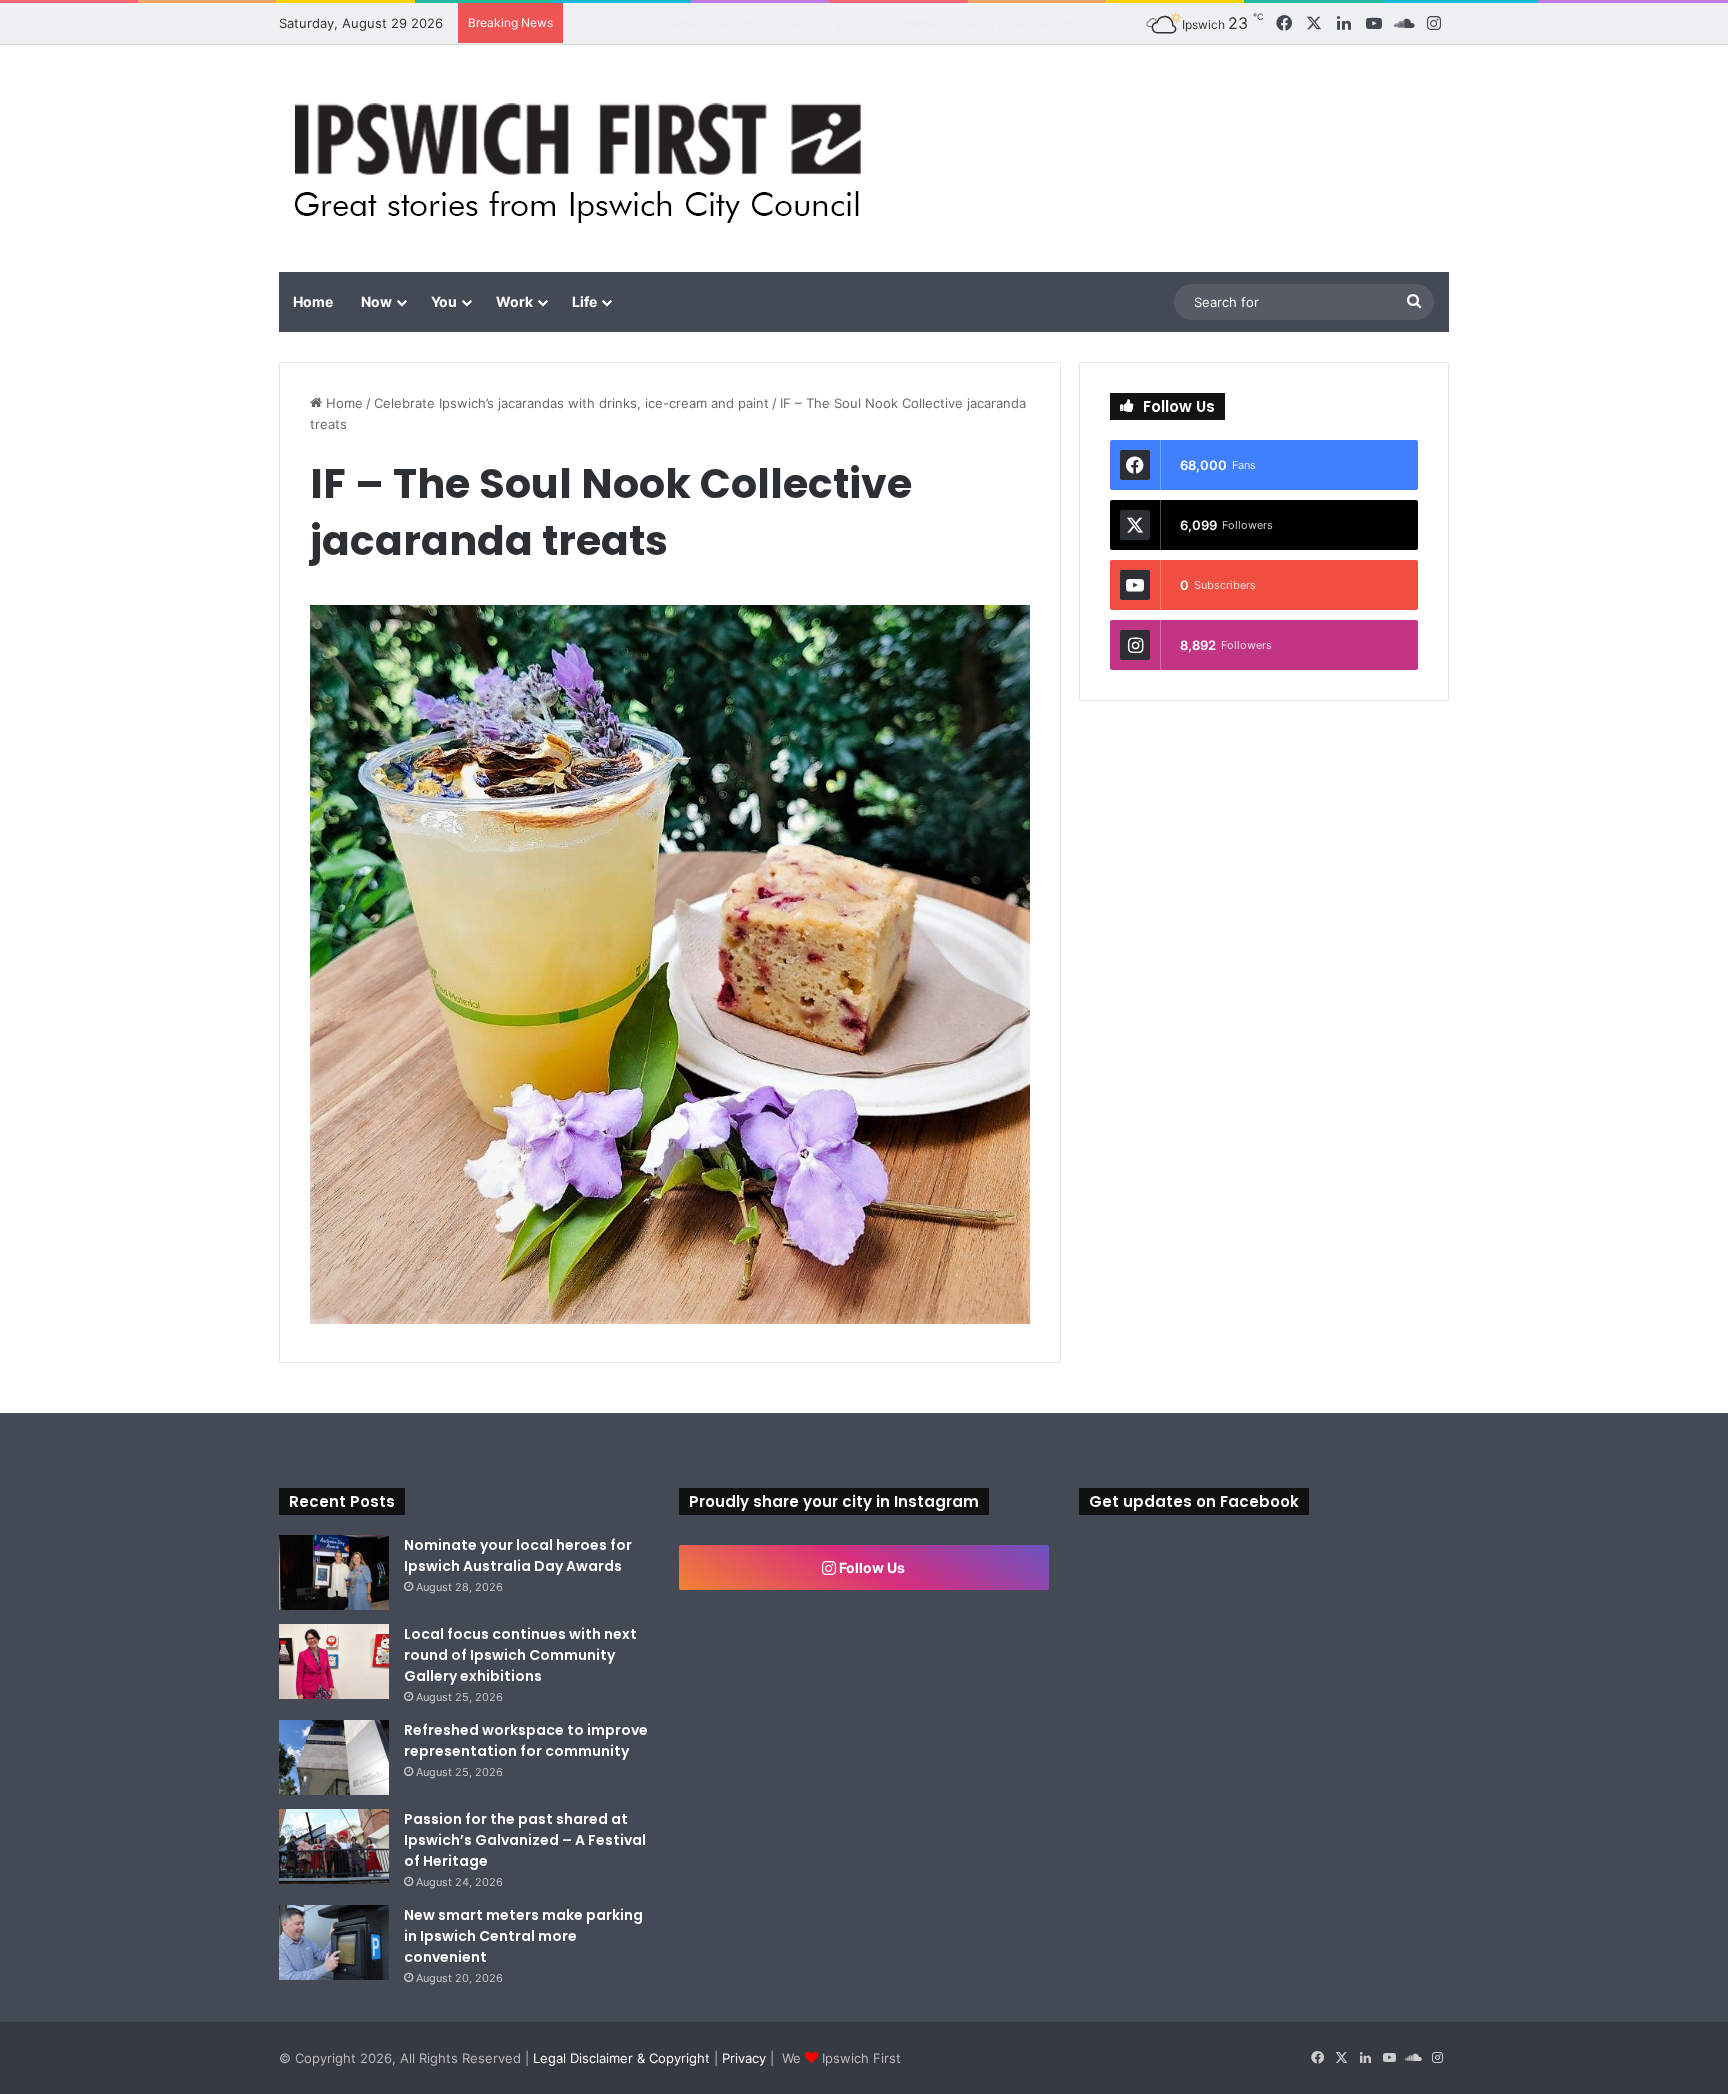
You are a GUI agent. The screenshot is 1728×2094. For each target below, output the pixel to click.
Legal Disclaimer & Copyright (621, 2058)
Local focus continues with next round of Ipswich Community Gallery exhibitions (520, 1655)
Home (313, 301)
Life (584, 301)
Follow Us (870, 1567)
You (444, 301)
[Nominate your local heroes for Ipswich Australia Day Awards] (334, 1572)
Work (514, 301)
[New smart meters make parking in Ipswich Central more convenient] (334, 1942)
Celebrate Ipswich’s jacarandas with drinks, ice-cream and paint (571, 403)
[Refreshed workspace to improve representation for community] (334, 1757)
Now (376, 301)
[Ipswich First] (583, 158)
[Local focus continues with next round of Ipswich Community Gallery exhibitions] (334, 1661)
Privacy (744, 2058)
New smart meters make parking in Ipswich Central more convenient (523, 1936)
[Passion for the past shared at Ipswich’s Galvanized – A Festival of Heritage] (334, 1846)
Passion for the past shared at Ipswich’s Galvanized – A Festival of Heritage (525, 1840)
